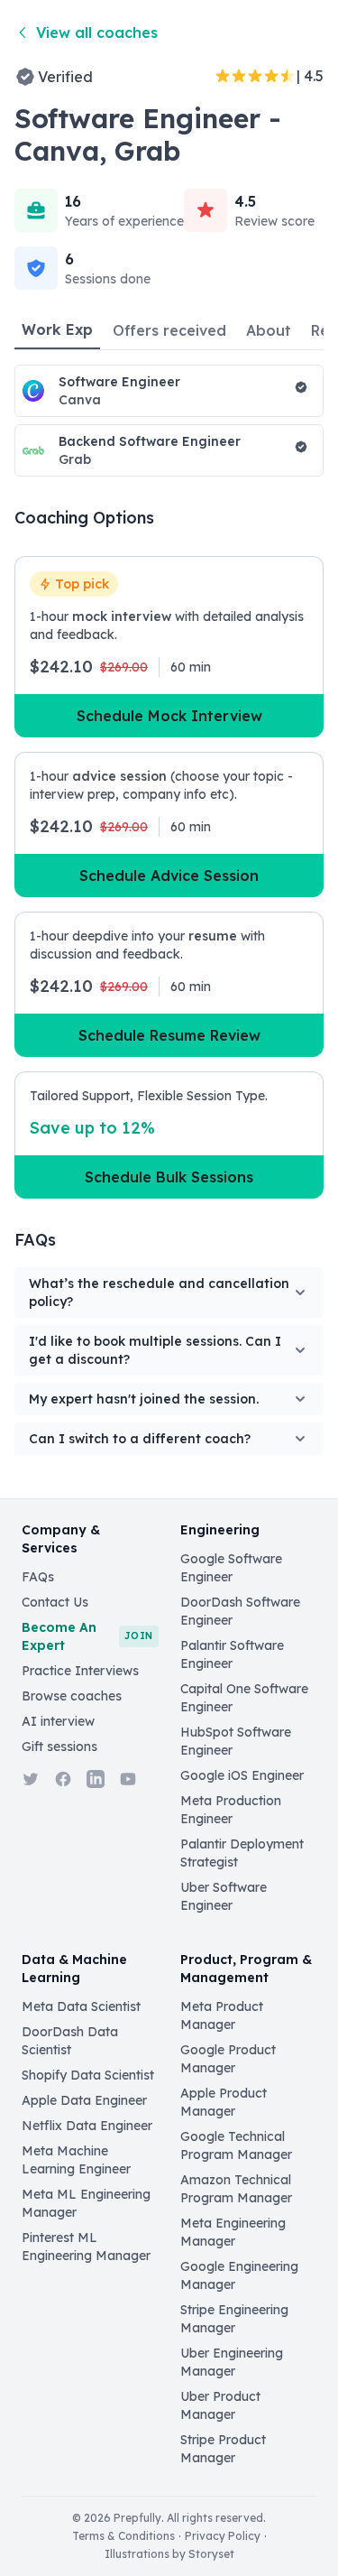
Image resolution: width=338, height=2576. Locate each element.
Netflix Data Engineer (87, 2126)
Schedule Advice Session (169, 876)
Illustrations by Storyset (169, 2554)
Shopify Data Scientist (88, 2075)
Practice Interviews (80, 1671)
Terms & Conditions (123, 2536)
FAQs (38, 1577)
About (269, 330)
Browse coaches (72, 1696)
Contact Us (55, 1602)
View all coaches (97, 32)
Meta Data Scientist (81, 2006)
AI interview (58, 1721)
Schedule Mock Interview (169, 716)
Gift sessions (59, 1747)
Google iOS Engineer (242, 1775)
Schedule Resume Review (169, 1035)
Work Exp (57, 329)
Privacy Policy (223, 2536)
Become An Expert (87, 1636)
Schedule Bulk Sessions (169, 1177)
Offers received (169, 330)
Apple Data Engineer (84, 2100)
